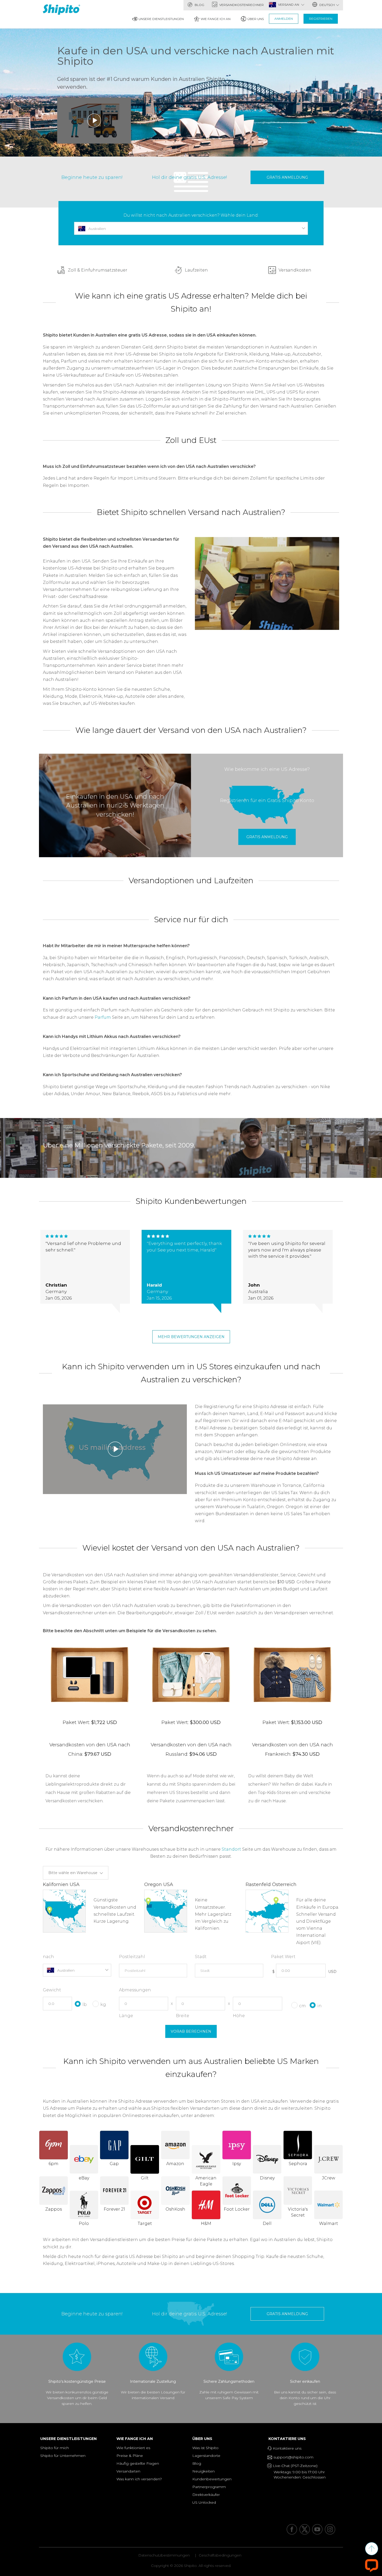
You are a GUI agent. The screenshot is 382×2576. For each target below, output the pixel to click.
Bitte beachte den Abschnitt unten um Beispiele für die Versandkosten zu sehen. (130, 1631)
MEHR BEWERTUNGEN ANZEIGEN (191, 1337)
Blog (199, 5)
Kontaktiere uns (288, 2439)
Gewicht (52, 1990)
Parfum (103, 1017)
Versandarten (128, 2471)
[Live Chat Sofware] (372, 2565)
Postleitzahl (132, 1957)
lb (85, 2004)
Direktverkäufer (206, 2495)
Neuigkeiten (203, 2471)
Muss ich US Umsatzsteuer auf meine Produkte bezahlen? (257, 1473)
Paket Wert (283, 1957)
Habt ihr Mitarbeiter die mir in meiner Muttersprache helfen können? (116, 946)
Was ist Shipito (205, 2448)
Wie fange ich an (216, 19)
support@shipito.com (293, 2457)
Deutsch (327, 5)
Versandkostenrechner (241, 5)
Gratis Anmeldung (287, 177)
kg (103, 2004)
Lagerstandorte (206, 2456)
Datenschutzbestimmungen (164, 2555)
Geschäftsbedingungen (220, 2555)
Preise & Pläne (130, 2456)
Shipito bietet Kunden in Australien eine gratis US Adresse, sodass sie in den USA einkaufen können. (150, 335)
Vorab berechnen (191, 2031)
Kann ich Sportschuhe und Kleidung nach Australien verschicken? (112, 1075)
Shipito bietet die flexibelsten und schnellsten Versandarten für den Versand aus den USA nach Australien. (111, 543)
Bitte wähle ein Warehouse (73, 1873)
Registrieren (321, 19)
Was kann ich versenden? (139, 2479)
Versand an (289, 5)
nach (48, 1957)
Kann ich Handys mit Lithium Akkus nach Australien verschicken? (112, 1037)
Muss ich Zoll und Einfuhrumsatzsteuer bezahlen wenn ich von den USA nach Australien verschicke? (149, 466)
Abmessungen (135, 1990)
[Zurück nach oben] (372, 2549)
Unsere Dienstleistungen (161, 19)
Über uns (256, 19)
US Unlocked (204, 2502)
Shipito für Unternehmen (63, 2456)
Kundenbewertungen (212, 2479)
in (320, 2006)
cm (302, 2006)
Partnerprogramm (209, 2487)
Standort (231, 1849)
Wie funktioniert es (133, 2448)
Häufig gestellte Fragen (138, 2463)
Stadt (201, 1957)
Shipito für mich (55, 2448)
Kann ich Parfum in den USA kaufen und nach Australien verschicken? (117, 998)
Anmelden (284, 19)
